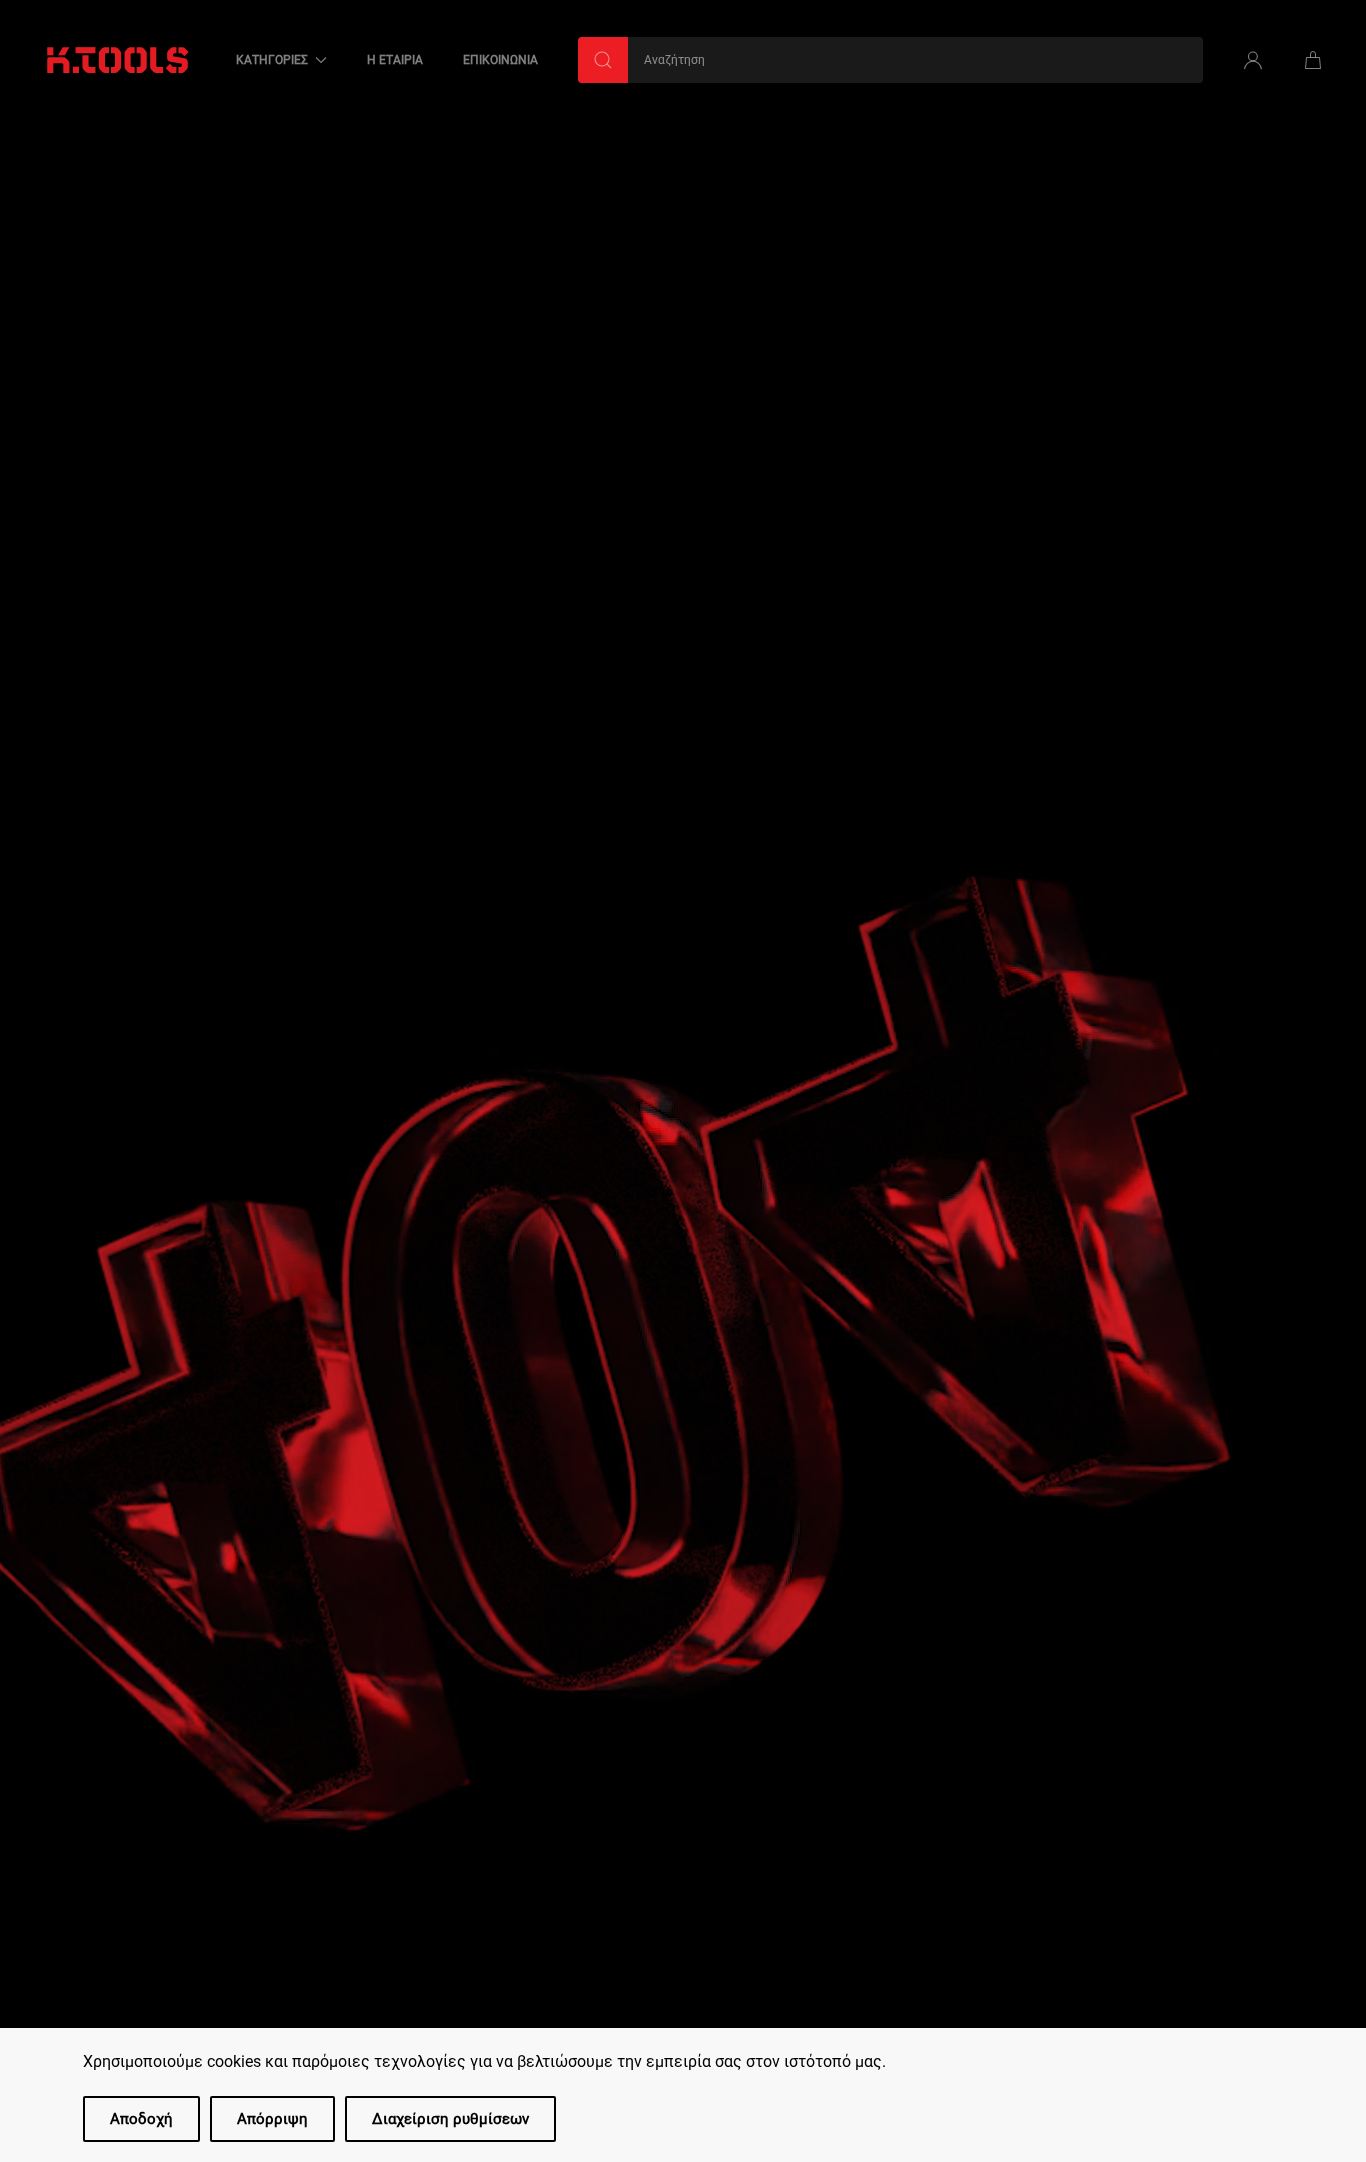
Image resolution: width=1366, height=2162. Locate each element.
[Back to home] (118, 60)
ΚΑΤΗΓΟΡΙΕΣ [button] (272, 60)
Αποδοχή (141, 2119)
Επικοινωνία (500, 60)
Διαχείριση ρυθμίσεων (450, 2119)
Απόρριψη (272, 2119)
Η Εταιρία (395, 60)
